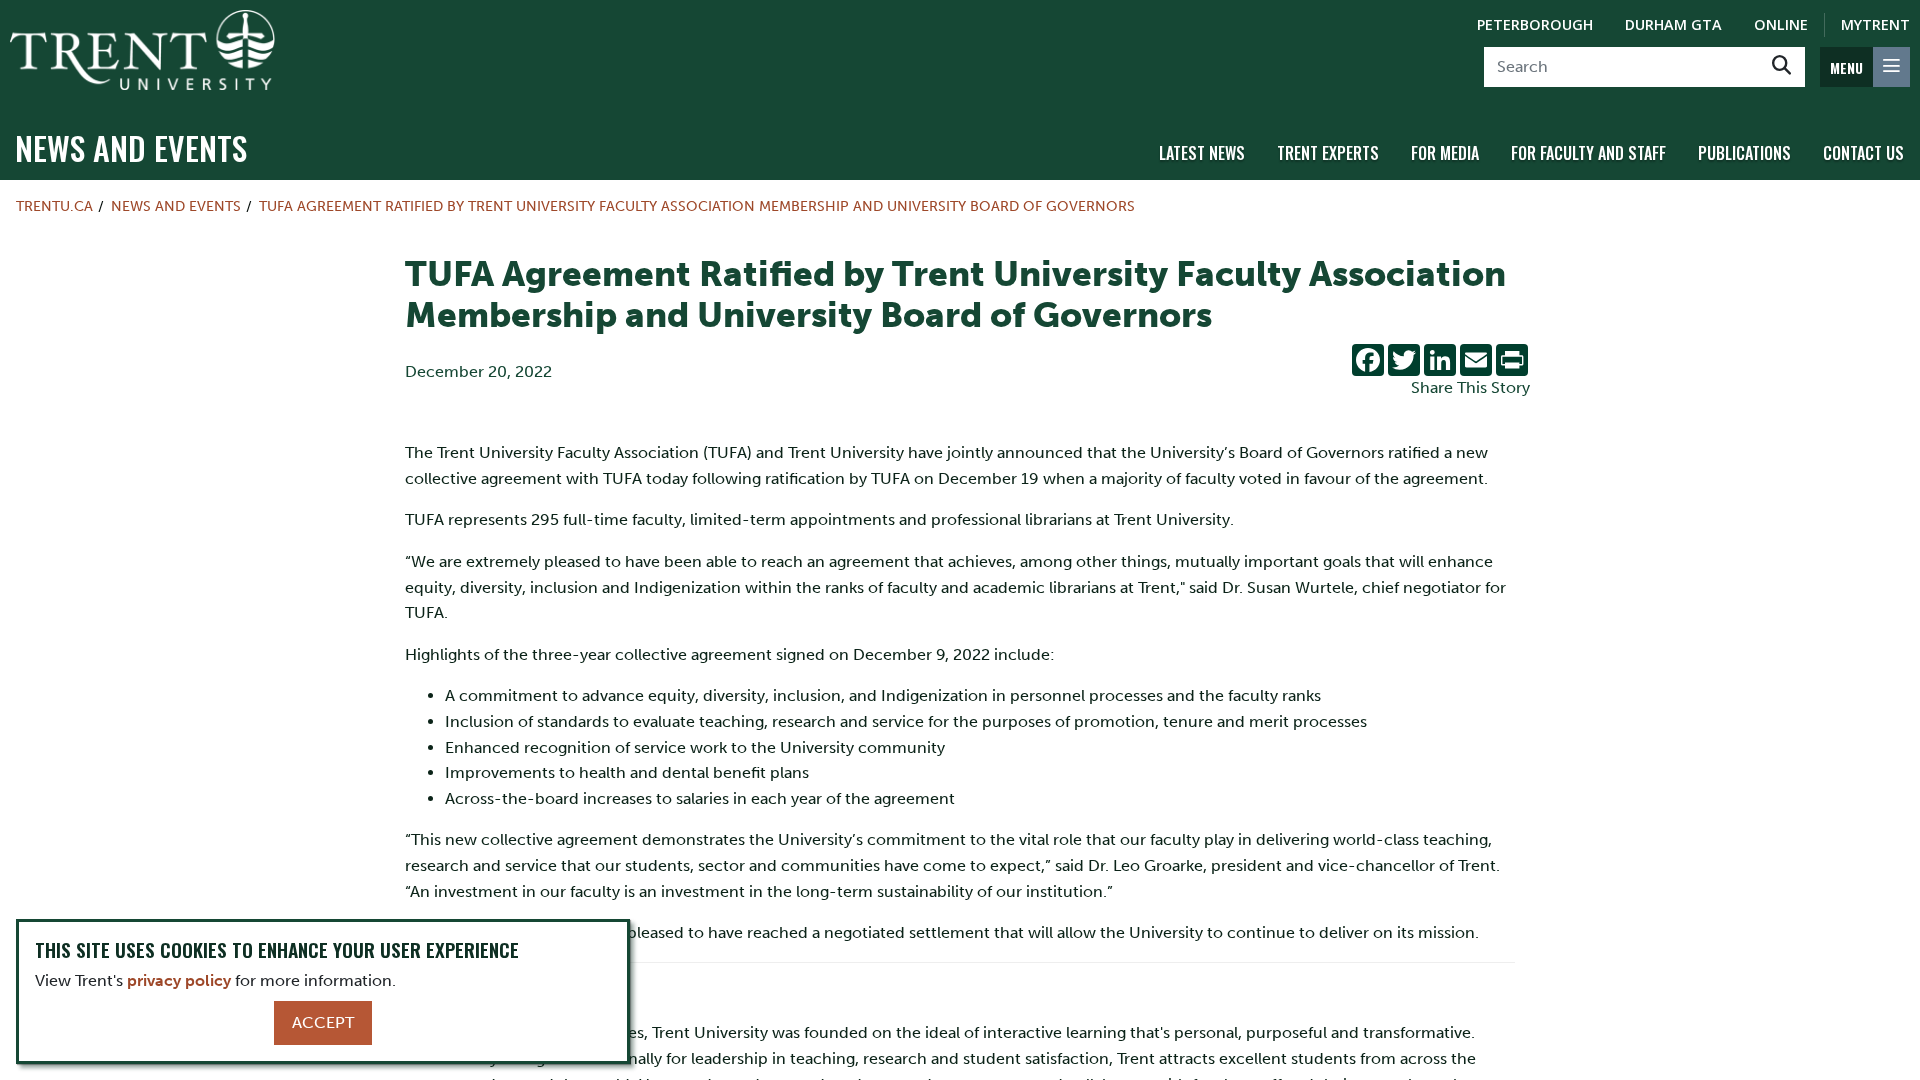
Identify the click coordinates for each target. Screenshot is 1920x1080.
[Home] (142, 50)
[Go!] (1781, 67)
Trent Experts (1328, 153)
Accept (323, 1022)
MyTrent (1875, 24)
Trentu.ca (54, 206)
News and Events (131, 147)
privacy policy (179, 980)
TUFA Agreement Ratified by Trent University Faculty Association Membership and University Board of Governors (697, 206)
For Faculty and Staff (1588, 153)
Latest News (1202, 153)
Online (1781, 24)
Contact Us (1863, 153)
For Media (1445, 153)
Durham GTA (1673, 24)
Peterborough (1535, 24)
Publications (1744, 153)
